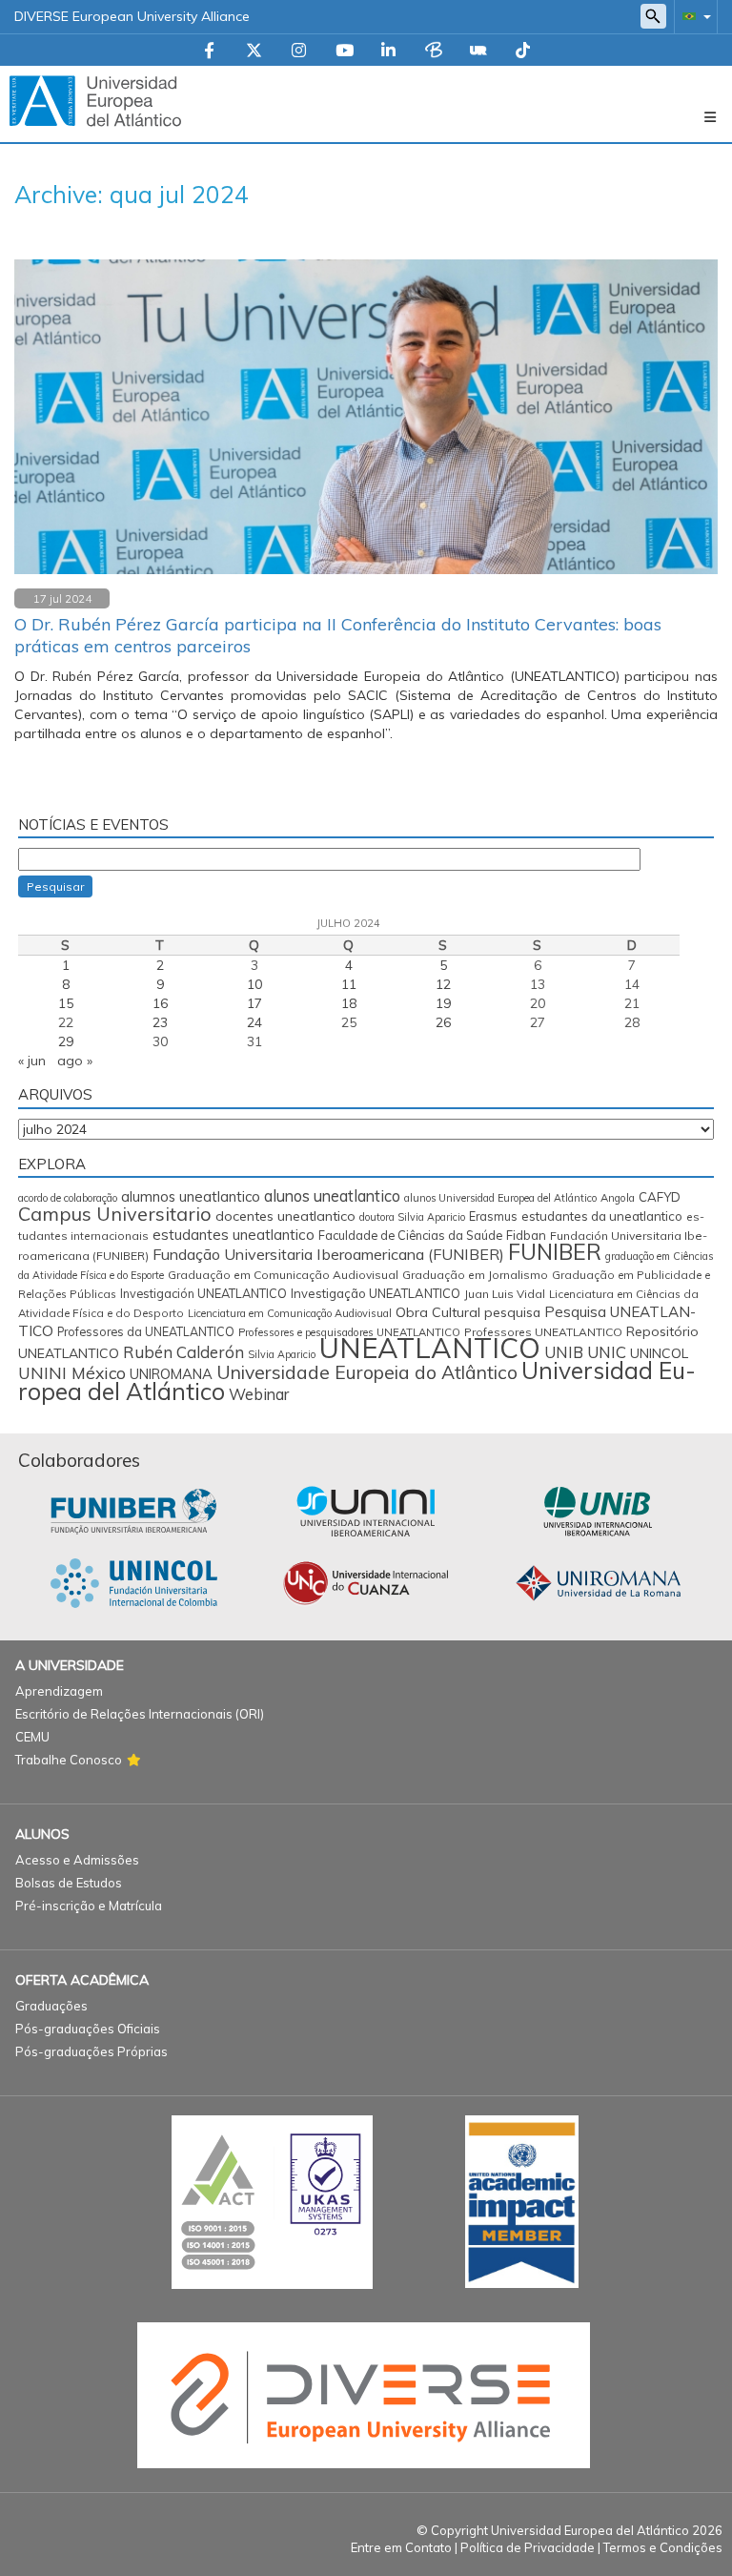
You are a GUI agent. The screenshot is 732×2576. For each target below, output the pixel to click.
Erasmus (493, 1216)
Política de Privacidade (528, 2547)
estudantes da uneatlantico (602, 1216)
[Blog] (434, 52)
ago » (75, 1061)
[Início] (95, 100)
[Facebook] (209, 52)
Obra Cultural (438, 1312)
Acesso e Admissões (77, 1860)
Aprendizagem (59, 1691)
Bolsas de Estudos (69, 1883)
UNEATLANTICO (430, 1348)
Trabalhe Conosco (69, 1760)
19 (443, 1003)
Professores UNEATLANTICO (543, 1332)
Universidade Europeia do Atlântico (367, 1372)
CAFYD (660, 1197)
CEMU (32, 1737)
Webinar (259, 1394)
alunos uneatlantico (332, 1196)
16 (160, 1003)
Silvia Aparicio (282, 1354)
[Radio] (478, 52)
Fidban (526, 1235)
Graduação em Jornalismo (475, 1275)
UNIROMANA (171, 1374)
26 (443, 1022)
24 (254, 1022)
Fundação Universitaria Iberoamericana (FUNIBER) (328, 1254)
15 (66, 1003)
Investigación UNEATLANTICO (203, 1293)
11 (349, 984)
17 (254, 1003)
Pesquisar (55, 886)
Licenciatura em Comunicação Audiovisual (290, 1313)
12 (443, 984)
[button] (693, 16)
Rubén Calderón (183, 1352)
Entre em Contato (401, 2547)
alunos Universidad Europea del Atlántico (500, 1198)
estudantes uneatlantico (234, 1235)
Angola (618, 1198)
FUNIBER (555, 1252)
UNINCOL (659, 1353)
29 (66, 1041)
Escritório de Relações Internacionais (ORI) (140, 1714)
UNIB (564, 1352)
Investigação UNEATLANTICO (376, 1293)
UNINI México (72, 1372)
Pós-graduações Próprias (91, 2051)
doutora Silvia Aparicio (412, 1217)
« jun (32, 1061)
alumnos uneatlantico (191, 1196)
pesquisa (512, 1312)
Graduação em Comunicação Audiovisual (283, 1275)
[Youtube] (345, 52)
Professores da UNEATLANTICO (146, 1332)
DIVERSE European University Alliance (132, 16)
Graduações (51, 2006)
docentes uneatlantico (285, 1216)
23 (160, 1022)
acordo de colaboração (68, 1198)
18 (349, 1003)
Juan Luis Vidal (505, 1294)
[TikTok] (523, 52)
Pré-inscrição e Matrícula (89, 1906)
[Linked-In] (388, 52)
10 (254, 984)
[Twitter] (254, 52)
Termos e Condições (663, 2547)
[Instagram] (299, 52)
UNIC (607, 1352)
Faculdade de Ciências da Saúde (410, 1235)
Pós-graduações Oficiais (88, 2029)
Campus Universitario (115, 1214)
